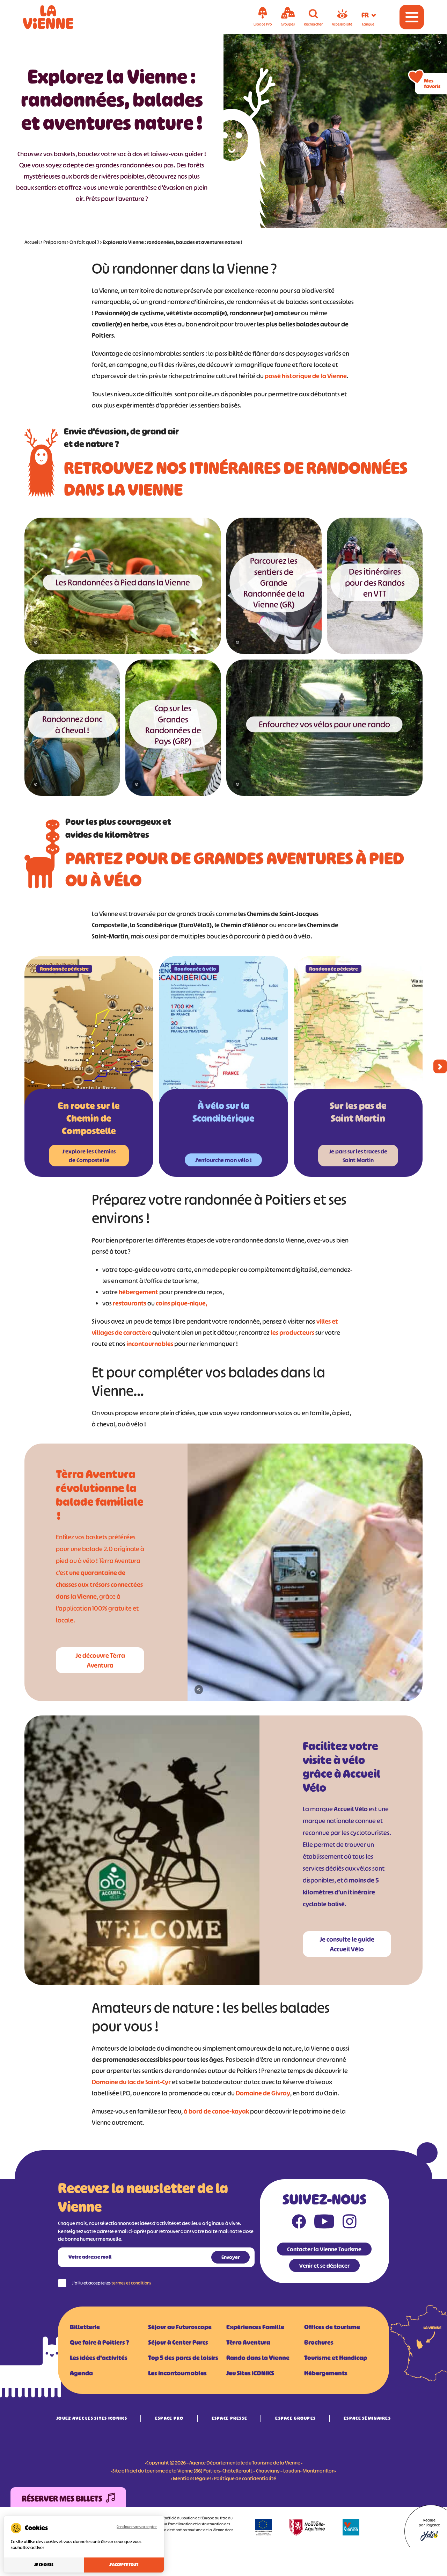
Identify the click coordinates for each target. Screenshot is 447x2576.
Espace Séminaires (367, 2418)
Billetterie (85, 2327)
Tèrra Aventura (248, 2343)
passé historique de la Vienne (306, 376)
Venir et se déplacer (324, 2266)
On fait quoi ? (84, 242)
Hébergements (326, 2373)
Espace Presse (230, 2418)
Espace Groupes (295, 2418)
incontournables (150, 1344)
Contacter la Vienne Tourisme (324, 2249)
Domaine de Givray (263, 2093)
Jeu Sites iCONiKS (250, 2373)
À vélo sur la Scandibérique (223, 1112)
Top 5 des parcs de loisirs (183, 2358)
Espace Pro (169, 2418)
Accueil (32, 242)
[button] (440, 1067)
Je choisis (44, 2565)
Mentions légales (192, 2478)
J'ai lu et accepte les (112, 2283)
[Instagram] (350, 2223)
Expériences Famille (255, 2327)
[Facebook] (299, 2223)
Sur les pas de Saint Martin (358, 1112)
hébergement (138, 1292)
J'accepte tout (124, 2565)
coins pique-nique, (182, 1303)
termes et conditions (131, 2283)
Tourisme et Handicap (336, 2358)
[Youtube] (324, 2223)
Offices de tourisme (332, 2327)
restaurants (130, 1303)
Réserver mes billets (62, 2499)
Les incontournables (177, 2373)
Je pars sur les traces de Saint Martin (358, 1156)
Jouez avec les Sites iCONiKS (92, 2418)
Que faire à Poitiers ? (99, 2343)
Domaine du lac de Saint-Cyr (131, 2082)
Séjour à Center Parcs (178, 2343)
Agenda (81, 2373)
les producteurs (292, 1333)
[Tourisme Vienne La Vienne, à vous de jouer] (58, 17)
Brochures (319, 2343)
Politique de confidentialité (245, 2478)
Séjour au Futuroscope (180, 2327)
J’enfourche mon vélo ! (223, 1160)
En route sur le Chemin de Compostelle (89, 1118)
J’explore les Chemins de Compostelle (89, 1156)
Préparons (55, 242)
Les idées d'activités (99, 2358)
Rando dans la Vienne (258, 2358)
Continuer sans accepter (137, 2527)
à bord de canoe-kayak (216, 2111)
